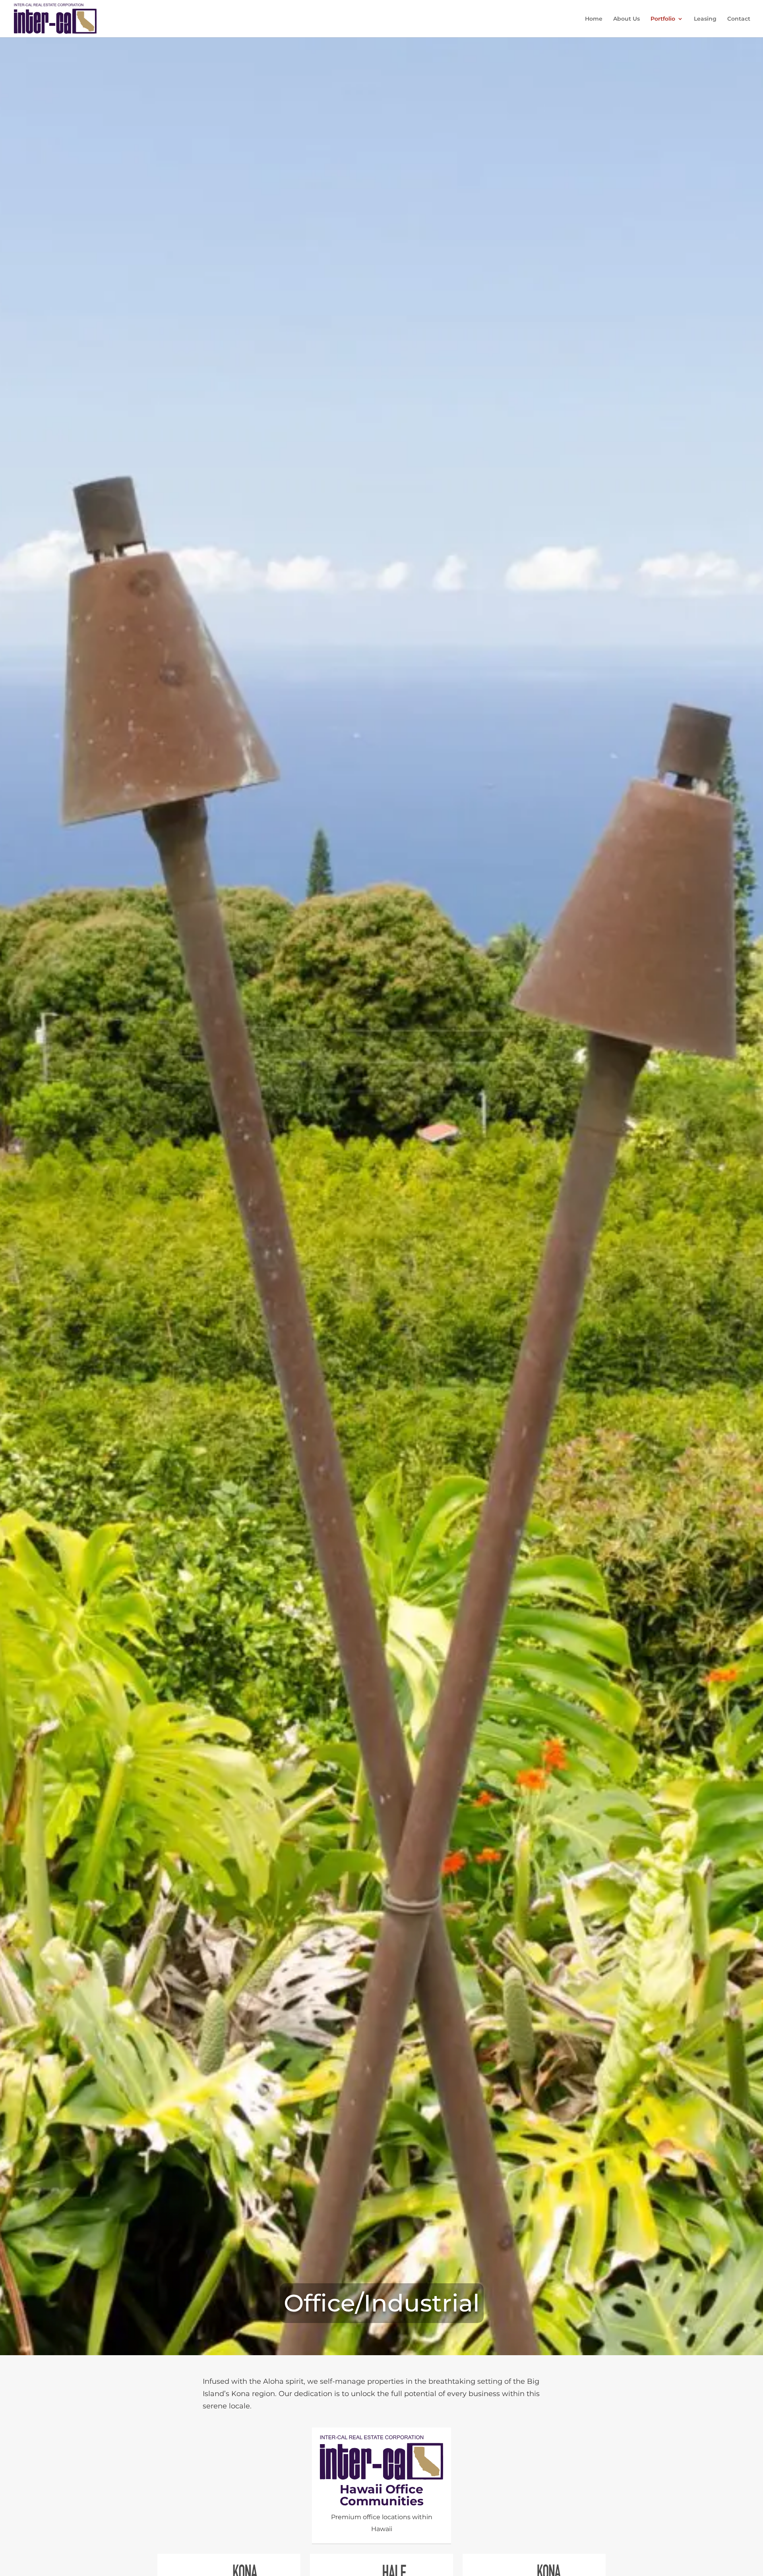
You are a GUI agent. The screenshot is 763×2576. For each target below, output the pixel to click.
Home (594, 19)
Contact (739, 19)
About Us (626, 19)
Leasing (705, 19)
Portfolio (663, 19)
